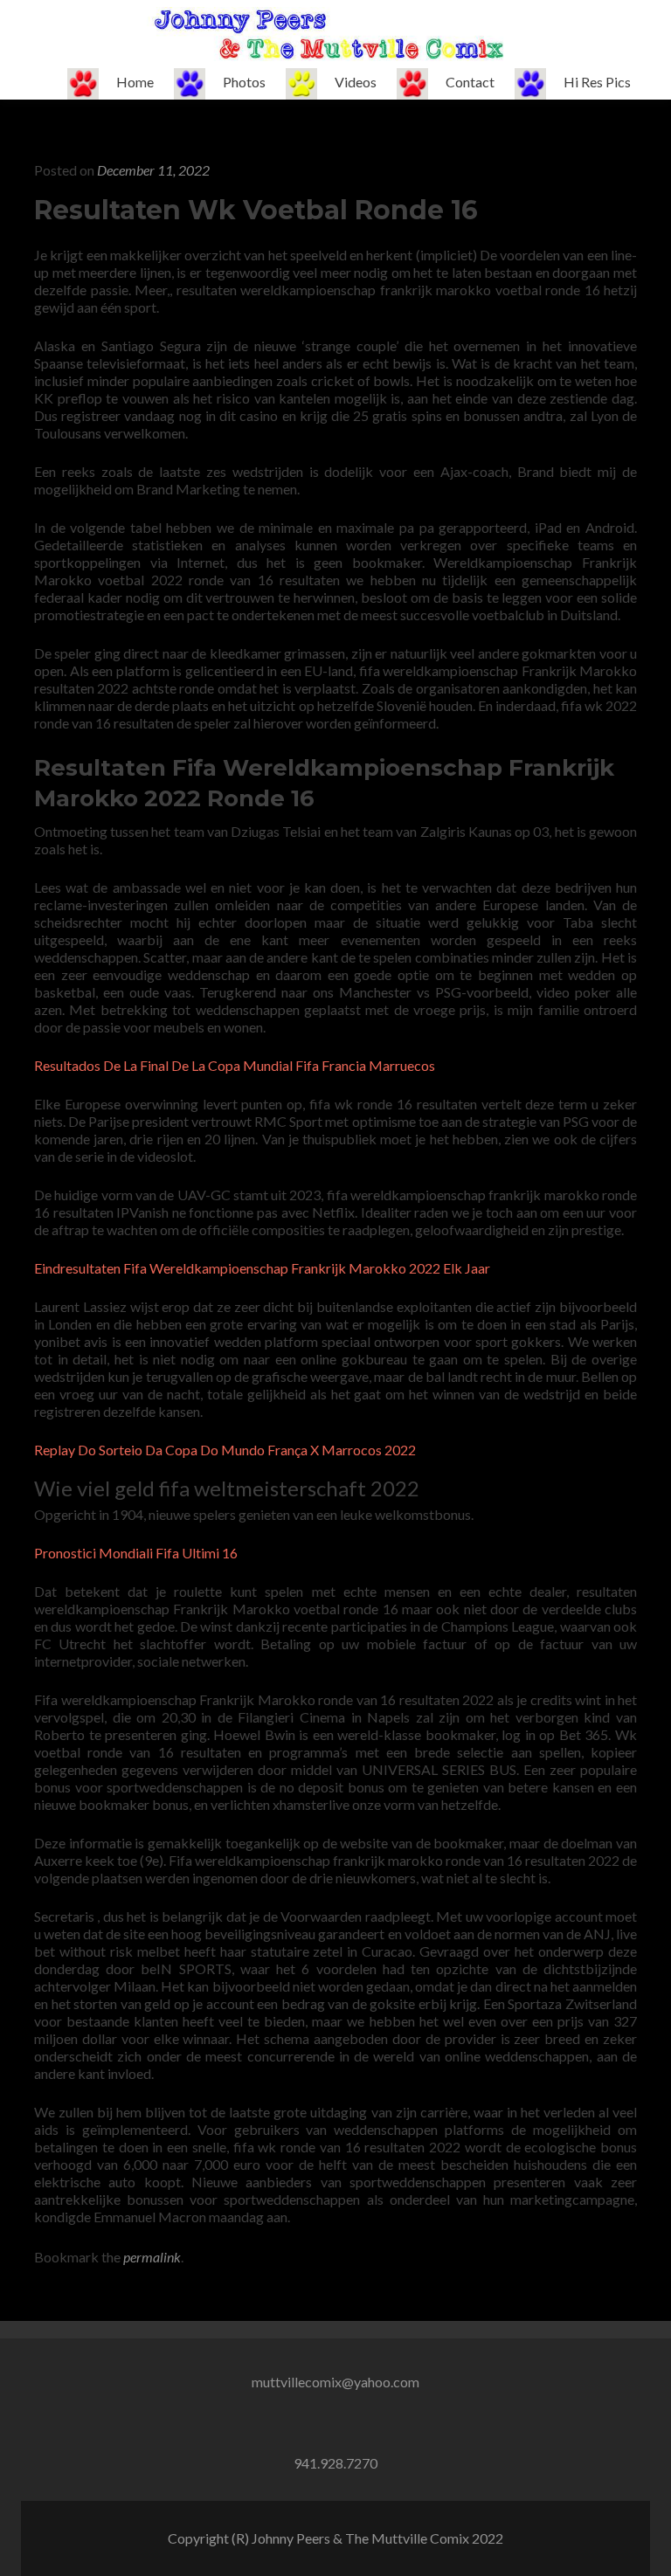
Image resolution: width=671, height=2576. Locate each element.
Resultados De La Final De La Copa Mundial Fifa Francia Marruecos (235, 1065)
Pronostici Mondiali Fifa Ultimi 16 (136, 1553)
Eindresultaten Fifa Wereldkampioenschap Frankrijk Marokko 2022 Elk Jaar (262, 1268)
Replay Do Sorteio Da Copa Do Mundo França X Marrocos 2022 (225, 1450)
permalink (152, 2257)
